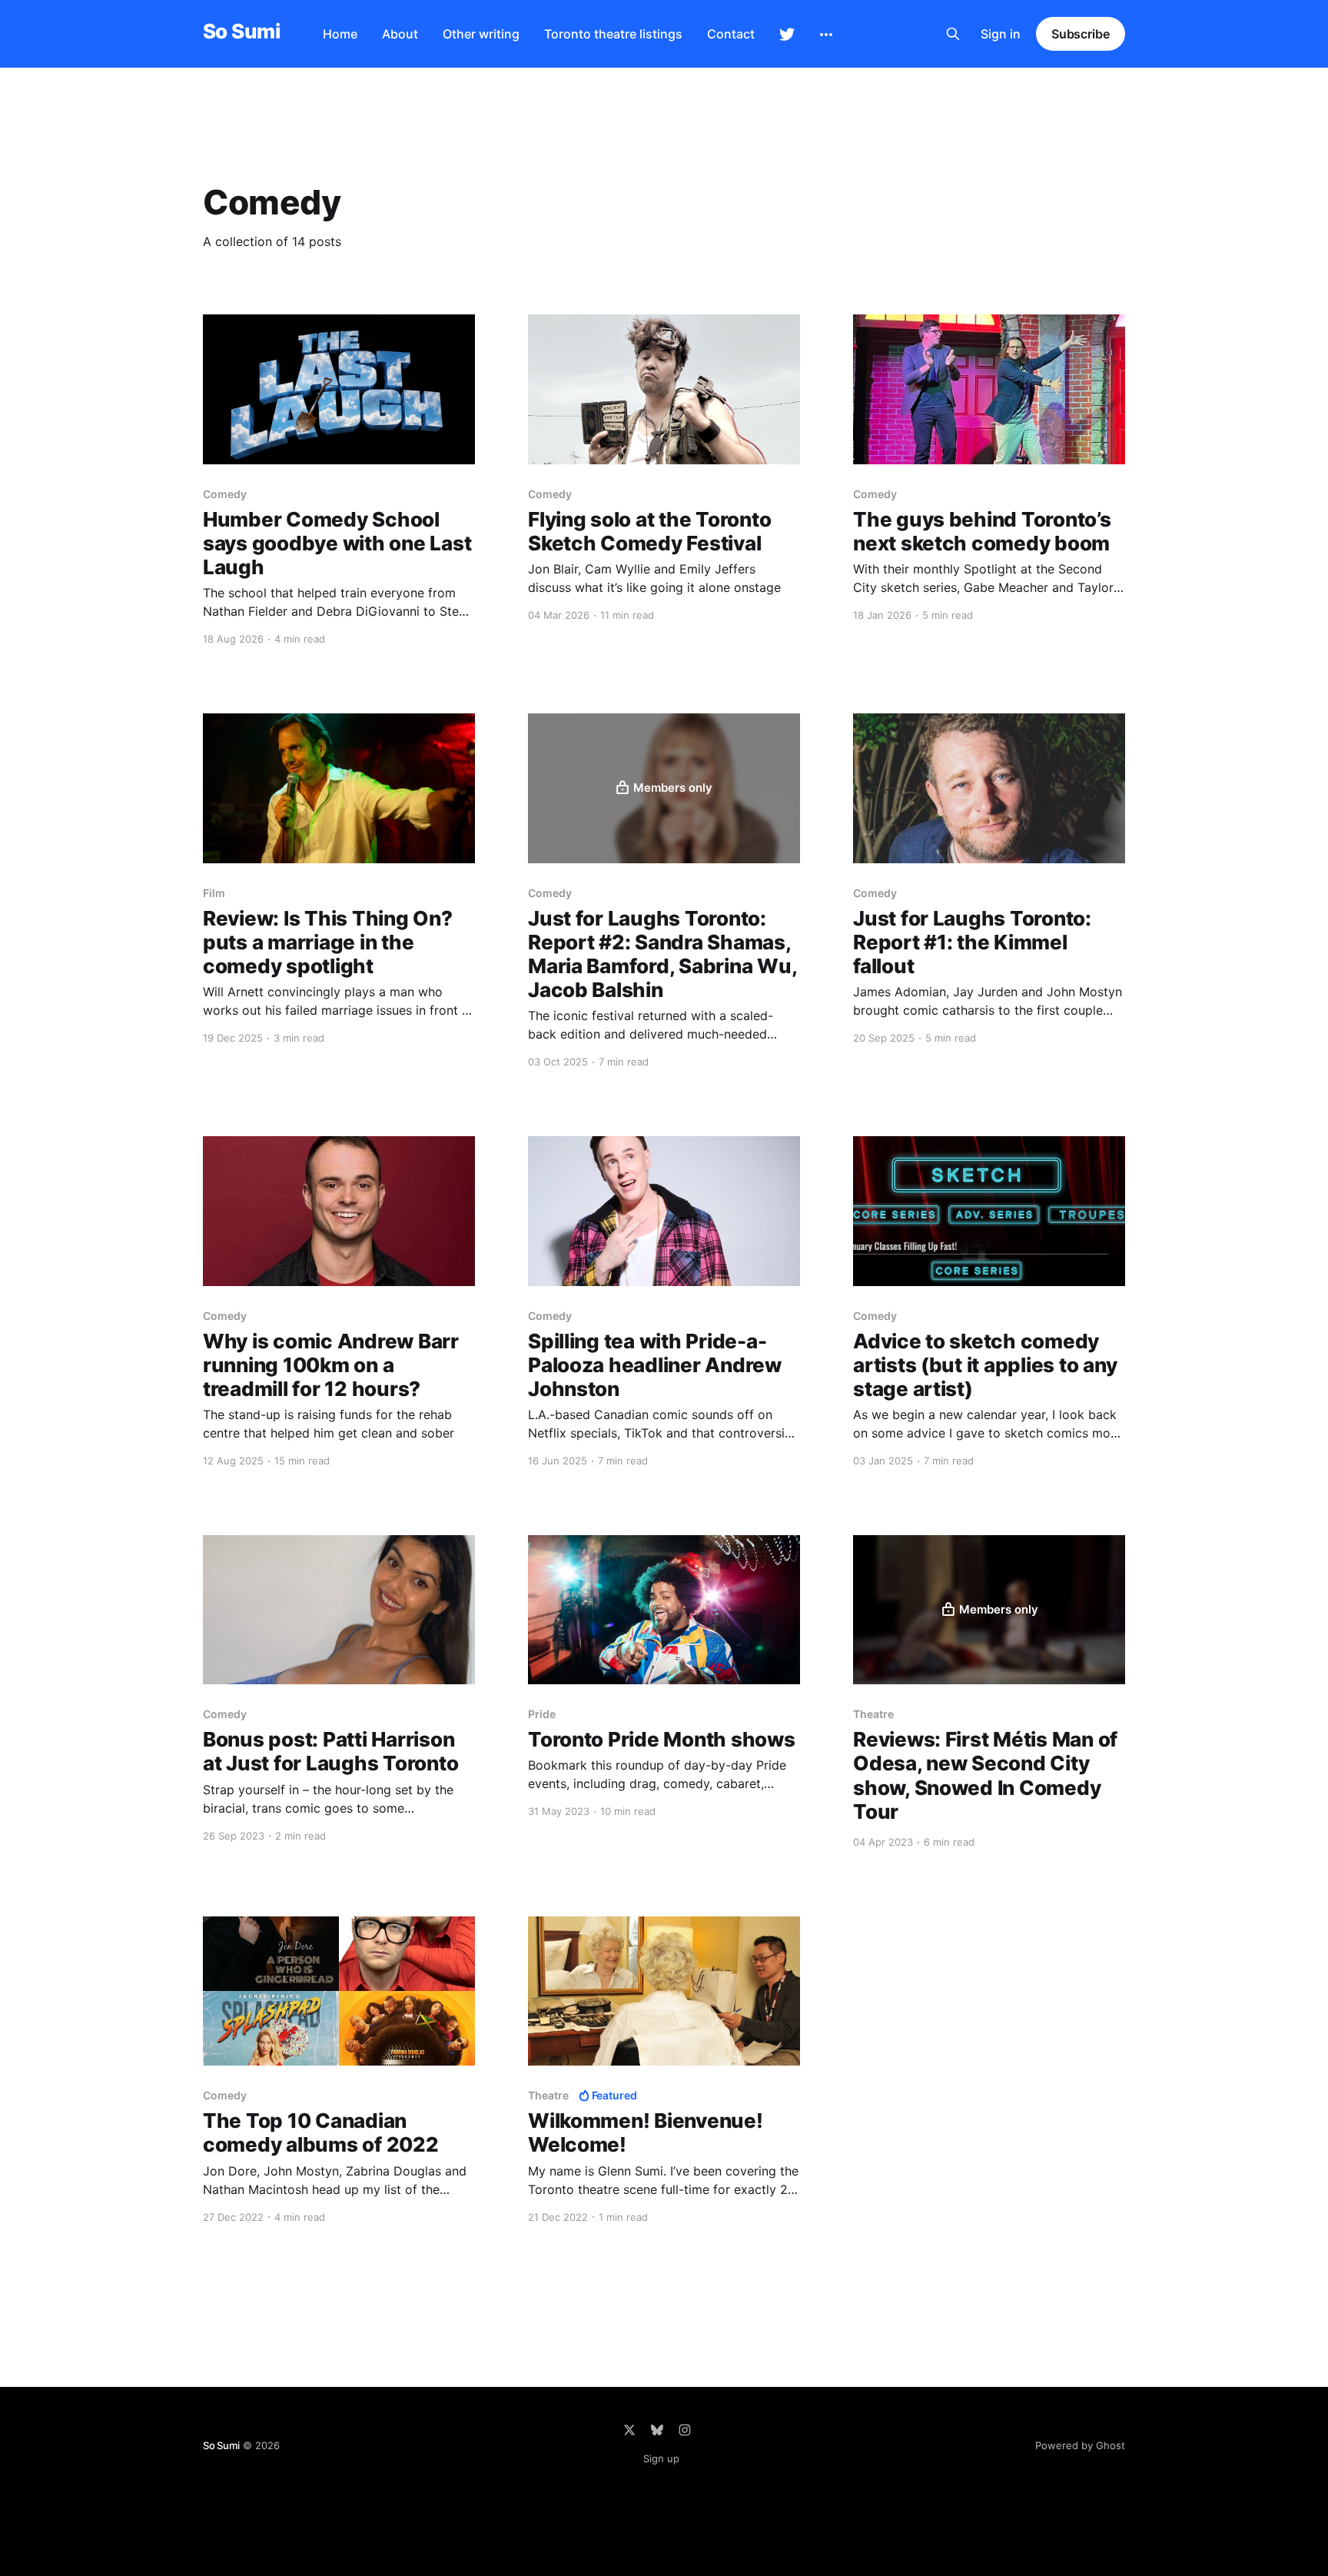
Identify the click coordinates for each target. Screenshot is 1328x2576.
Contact (731, 34)
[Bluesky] (657, 2430)
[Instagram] (685, 2430)
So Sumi (241, 32)
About (400, 34)
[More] (826, 35)
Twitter (787, 35)
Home (340, 34)
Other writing (481, 34)
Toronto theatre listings (613, 34)
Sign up (661, 2458)
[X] (629, 2430)
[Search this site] (953, 34)
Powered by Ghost (1080, 2445)
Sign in (1001, 34)
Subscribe (1081, 34)
